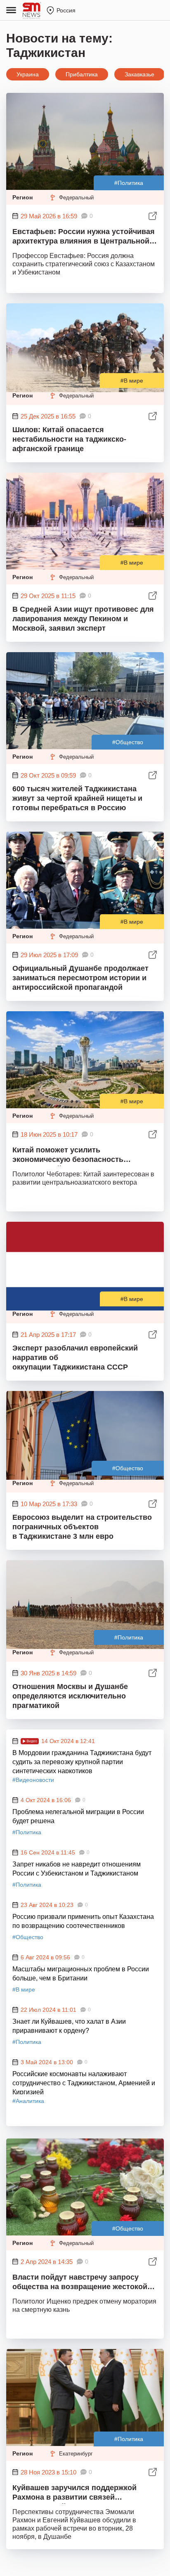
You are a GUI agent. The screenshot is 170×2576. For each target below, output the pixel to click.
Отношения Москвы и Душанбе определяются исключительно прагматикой (70, 1696)
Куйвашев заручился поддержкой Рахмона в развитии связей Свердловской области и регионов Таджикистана (77, 2494)
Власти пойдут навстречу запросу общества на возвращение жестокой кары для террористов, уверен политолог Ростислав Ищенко (80, 2283)
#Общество (128, 742)
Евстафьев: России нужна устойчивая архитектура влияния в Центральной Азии (84, 238)
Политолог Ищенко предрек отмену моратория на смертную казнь (84, 2305)
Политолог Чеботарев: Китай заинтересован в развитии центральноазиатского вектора (83, 1178)
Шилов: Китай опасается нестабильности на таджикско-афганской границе (69, 439)
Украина (28, 74)
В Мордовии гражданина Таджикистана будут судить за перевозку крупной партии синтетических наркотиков (82, 1761)
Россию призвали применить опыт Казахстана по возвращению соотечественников (83, 1921)
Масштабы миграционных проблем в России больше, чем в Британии (81, 1974)
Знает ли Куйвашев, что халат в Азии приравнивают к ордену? (69, 2026)
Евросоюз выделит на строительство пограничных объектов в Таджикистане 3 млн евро (82, 1527)
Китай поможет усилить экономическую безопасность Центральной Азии (68, 1156)
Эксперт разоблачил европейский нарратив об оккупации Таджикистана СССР (75, 1358)
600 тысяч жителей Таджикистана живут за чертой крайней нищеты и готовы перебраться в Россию (77, 798)
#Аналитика (28, 2101)
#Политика (129, 183)
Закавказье (139, 74)
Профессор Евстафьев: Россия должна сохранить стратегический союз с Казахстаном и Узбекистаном (84, 264)
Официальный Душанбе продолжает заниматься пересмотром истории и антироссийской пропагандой (80, 978)
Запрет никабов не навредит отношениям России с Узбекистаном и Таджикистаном (77, 1869)
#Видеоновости (33, 1780)
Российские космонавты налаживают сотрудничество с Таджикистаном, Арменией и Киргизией (84, 2082)
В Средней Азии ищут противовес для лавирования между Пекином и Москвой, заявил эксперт (83, 619)
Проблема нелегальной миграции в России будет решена (78, 1816)
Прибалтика (82, 74)
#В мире (132, 381)
